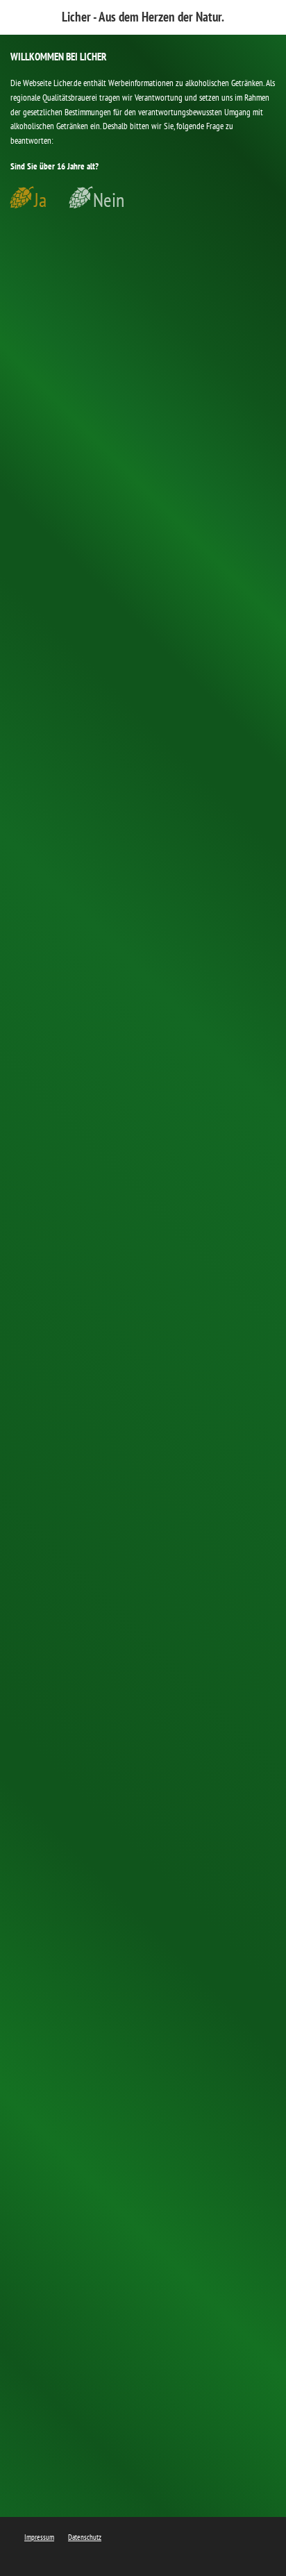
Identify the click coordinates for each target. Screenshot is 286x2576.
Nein (109, 200)
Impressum (39, 2537)
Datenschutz (85, 2537)
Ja (40, 200)
